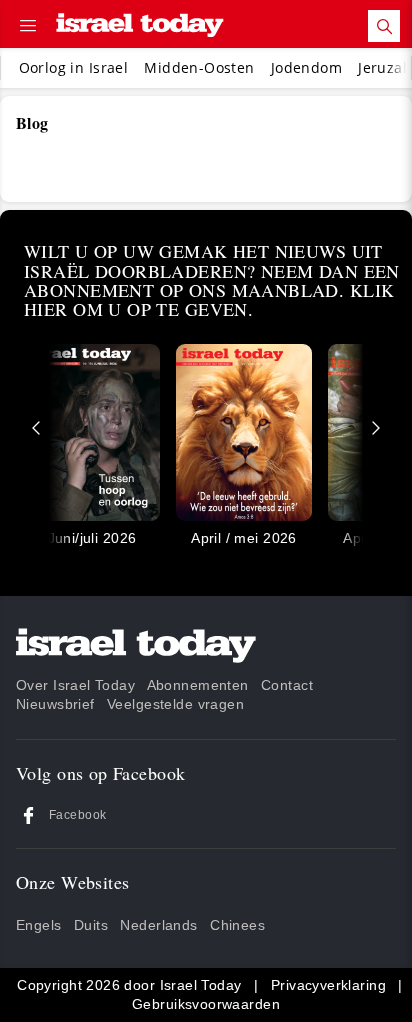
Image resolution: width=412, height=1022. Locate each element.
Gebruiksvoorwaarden (206, 1004)
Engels (39, 925)
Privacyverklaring (328, 985)
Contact (287, 685)
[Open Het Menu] (28, 26)
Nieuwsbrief (55, 704)
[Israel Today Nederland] (140, 26)
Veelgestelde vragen (175, 704)
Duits (91, 925)
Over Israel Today (75, 685)
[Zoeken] (384, 26)
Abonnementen (198, 685)
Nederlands (158, 925)
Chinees (237, 925)
